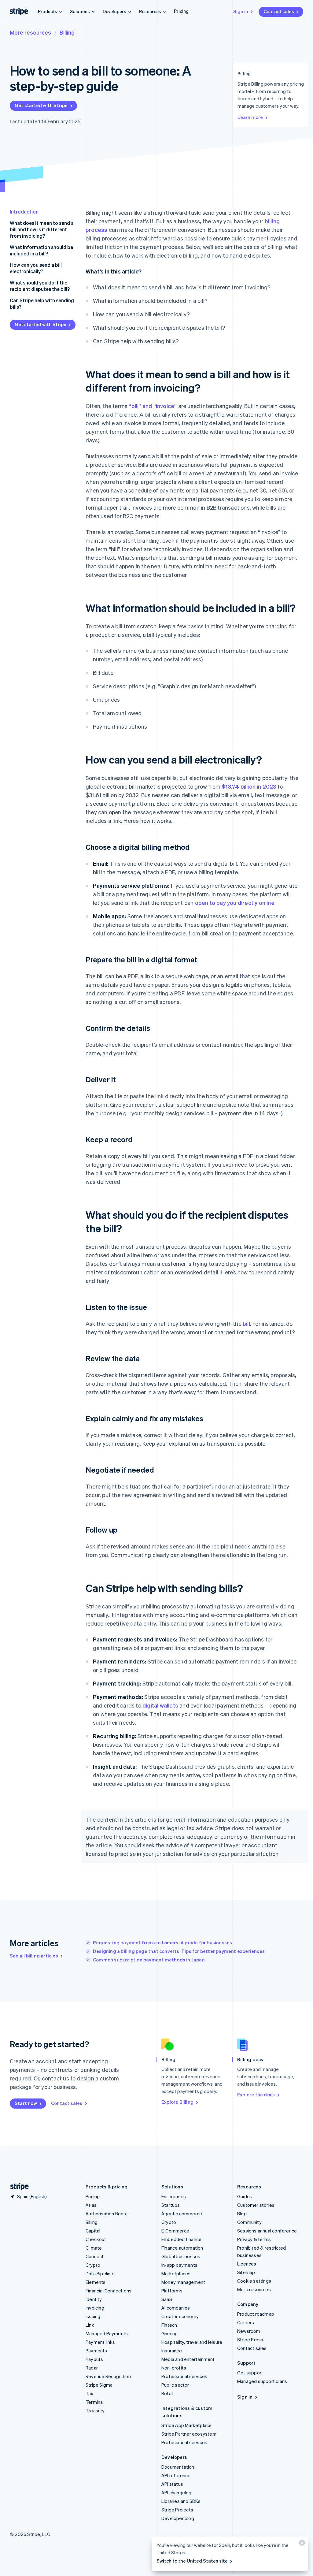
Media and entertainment (188, 2359)
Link (90, 2325)
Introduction (24, 212)
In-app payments (179, 2265)
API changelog (177, 2492)
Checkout (96, 2239)
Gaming (169, 2333)
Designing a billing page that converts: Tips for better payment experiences (179, 1951)
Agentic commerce (182, 2214)
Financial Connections (109, 2291)
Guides (245, 2196)
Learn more (250, 117)
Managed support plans (262, 2381)
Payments (96, 2351)
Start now (26, 2103)
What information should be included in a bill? (41, 250)
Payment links (100, 2342)
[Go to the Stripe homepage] (17, 2187)
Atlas (91, 2205)
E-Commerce (175, 2231)
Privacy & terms (254, 2239)
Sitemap (246, 2272)
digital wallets (160, 1705)
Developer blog (178, 2518)
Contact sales (279, 11)
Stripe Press (250, 2340)
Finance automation (182, 2248)
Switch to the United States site (192, 2561)
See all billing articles (34, 1956)
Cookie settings (254, 2281)
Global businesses (181, 2256)
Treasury (95, 2411)
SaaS (167, 2299)
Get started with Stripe (41, 105)
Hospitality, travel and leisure (192, 2342)
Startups (171, 2205)
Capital (93, 2231)
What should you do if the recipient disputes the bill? (40, 286)
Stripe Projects (177, 2510)
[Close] (301, 2544)
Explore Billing (177, 2102)
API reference (176, 2475)
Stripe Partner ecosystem (189, 2434)
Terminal (95, 2402)
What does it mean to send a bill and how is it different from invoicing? (42, 229)
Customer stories (256, 2205)
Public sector (175, 2385)
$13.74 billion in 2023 (249, 786)
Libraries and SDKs (181, 2501)
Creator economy (180, 2316)
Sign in (241, 11)
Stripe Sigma (99, 2385)
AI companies (176, 2308)
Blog (242, 2214)
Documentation (178, 2467)
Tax (90, 2393)
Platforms (172, 2291)
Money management (183, 2282)
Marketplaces (176, 2273)
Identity (94, 2299)
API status (172, 2484)
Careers (246, 2322)
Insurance (172, 2351)
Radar (92, 2368)
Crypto (93, 2265)
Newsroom (249, 2331)
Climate (94, 2248)
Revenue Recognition (108, 2376)
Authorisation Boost (107, 2214)
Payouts (94, 2359)
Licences (247, 2264)
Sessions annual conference (267, 2231)
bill (246, 1323)
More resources (30, 32)
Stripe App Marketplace (186, 2425)
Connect (95, 2256)
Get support (250, 2373)
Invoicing (95, 2308)
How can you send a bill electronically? (36, 268)
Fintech (169, 2325)
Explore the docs (256, 2095)
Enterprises (174, 2196)
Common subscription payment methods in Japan (149, 1960)
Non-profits (174, 2368)
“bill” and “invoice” (153, 406)
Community (249, 2222)
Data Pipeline (99, 2273)
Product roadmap (256, 2314)
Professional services (184, 2376)
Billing (67, 32)
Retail (167, 2393)
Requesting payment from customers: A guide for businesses (162, 1942)
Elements (96, 2282)
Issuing (93, 2316)
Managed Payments (107, 2333)
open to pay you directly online (235, 903)
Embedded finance (181, 2239)
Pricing (181, 11)
